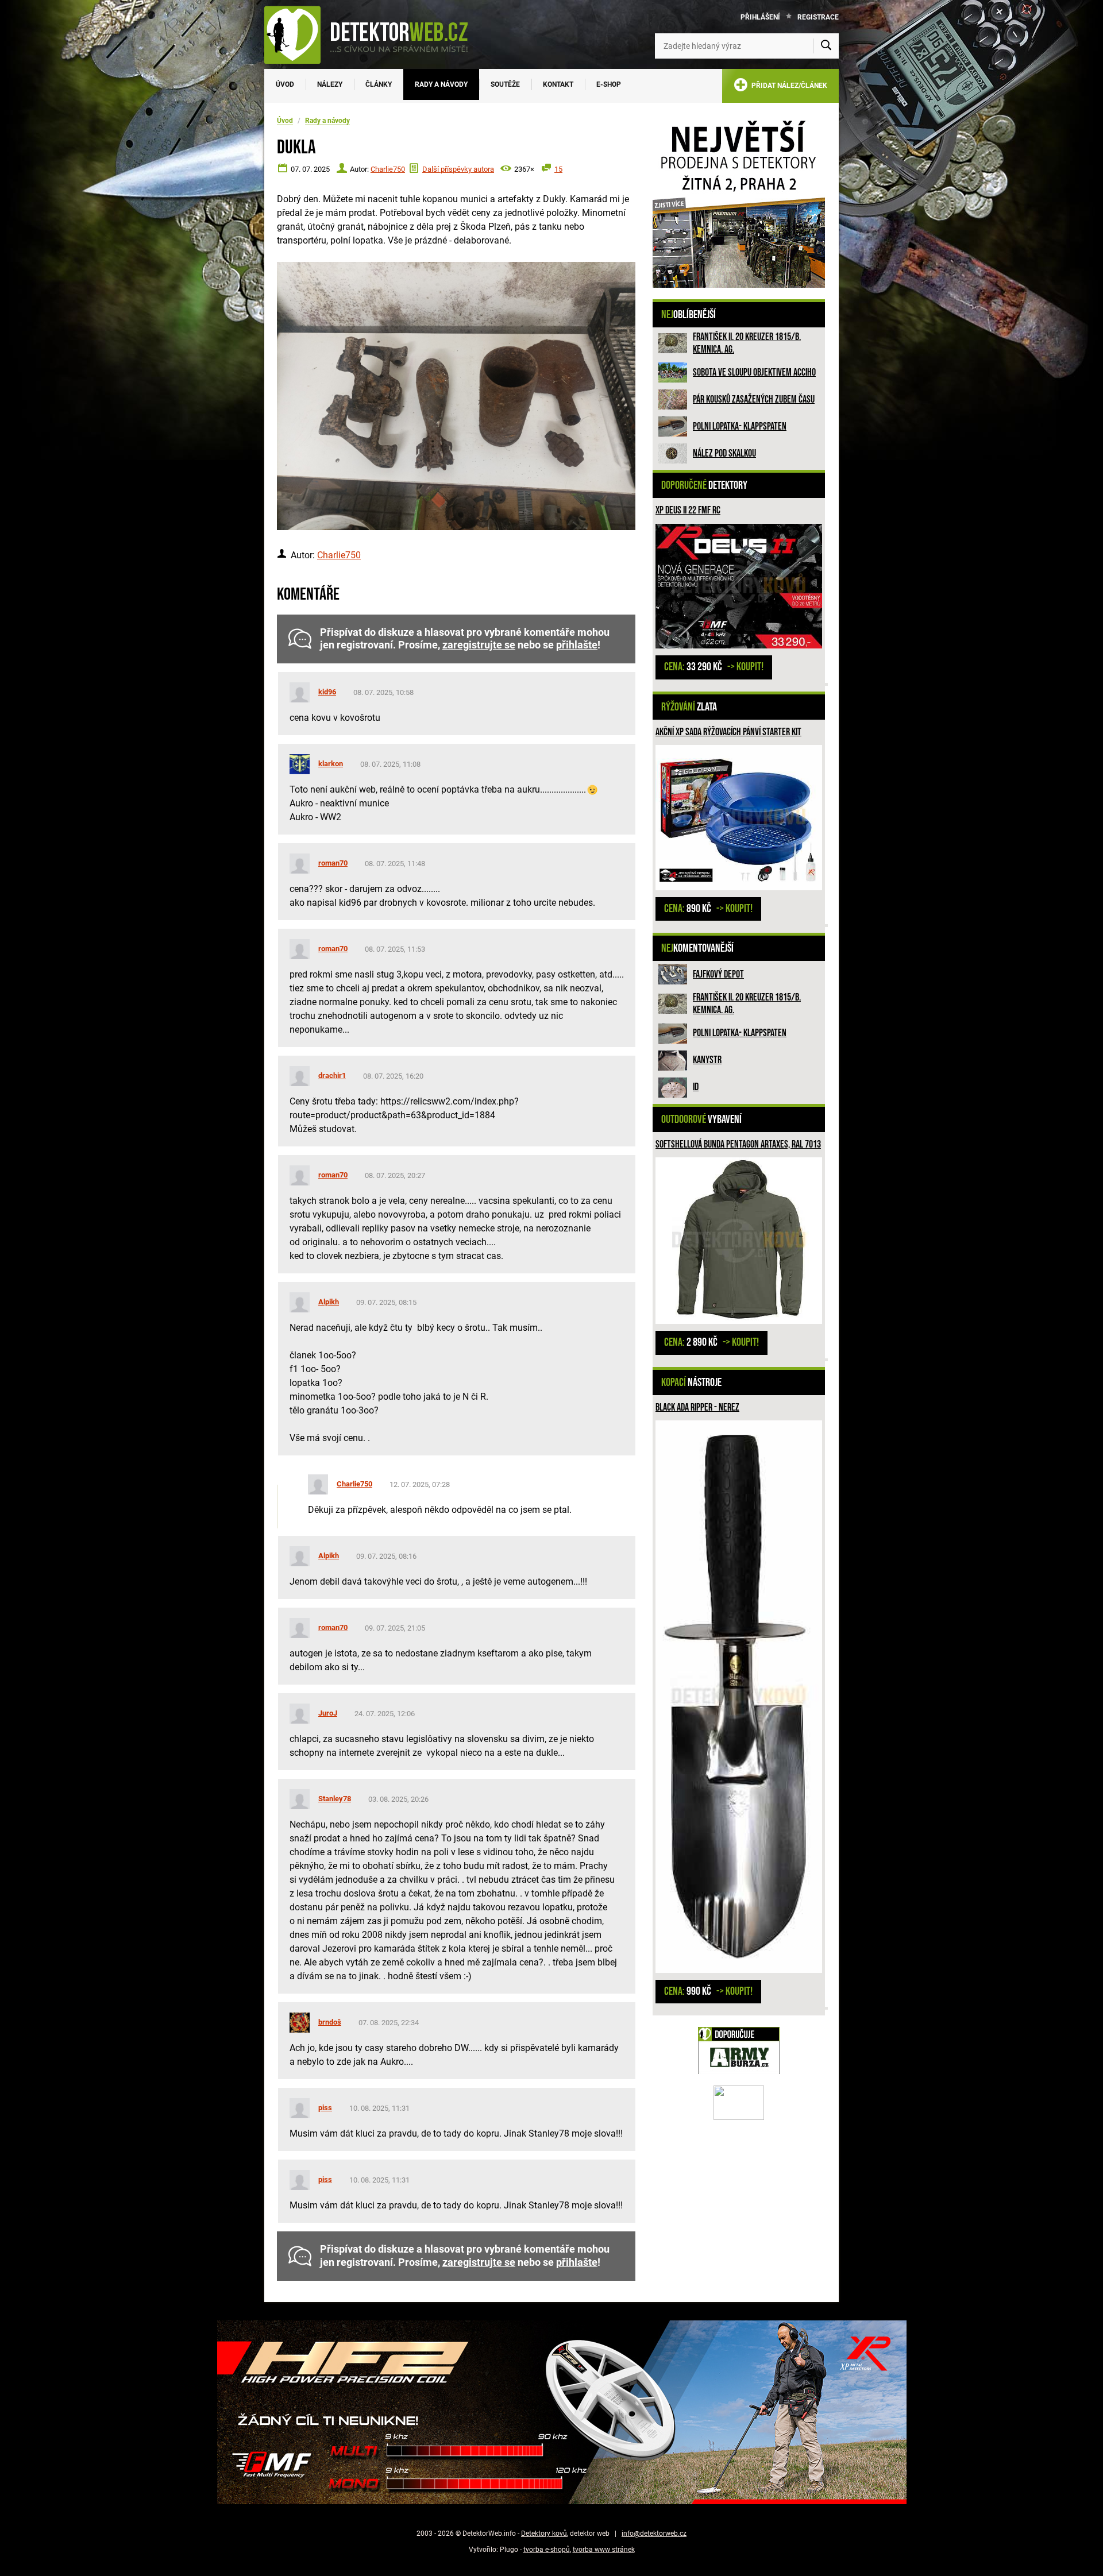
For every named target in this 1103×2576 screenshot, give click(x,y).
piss (325, 2108)
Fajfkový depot (718, 974)
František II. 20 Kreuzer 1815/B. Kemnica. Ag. (747, 343)
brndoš (330, 2022)
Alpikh (329, 1302)
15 (558, 169)
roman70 (333, 863)
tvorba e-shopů (547, 2550)
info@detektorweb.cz (654, 2533)
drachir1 (332, 1075)
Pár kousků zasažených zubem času (754, 399)
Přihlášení (760, 17)
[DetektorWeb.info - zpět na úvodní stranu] (373, 34)
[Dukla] (456, 396)
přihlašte (577, 645)
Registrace (818, 17)
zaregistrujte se (479, 645)
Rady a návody (441, 84)
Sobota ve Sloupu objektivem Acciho (754, 372)
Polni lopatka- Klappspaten (740, 426)
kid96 (327, 692)
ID (696, 1087)
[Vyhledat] (826, 46)
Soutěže (505, 84)
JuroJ (328, 1713)
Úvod (285, 84)
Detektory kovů (544, 2533)
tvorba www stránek (604, 2550)
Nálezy (330, 84)
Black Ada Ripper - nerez (697, 1407)
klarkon (331, 764)
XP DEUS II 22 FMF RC (688, 510)
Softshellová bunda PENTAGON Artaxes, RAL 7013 (738, 1144)
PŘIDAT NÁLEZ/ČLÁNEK (788, 86)
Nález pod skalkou (724, 453)
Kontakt (558, 84)
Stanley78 (335, 1799)
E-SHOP (609, 84)
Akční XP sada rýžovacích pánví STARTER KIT (728, 732)
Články (379, 84)
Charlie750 (388, 169)
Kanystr (707, 1060)
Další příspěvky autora (458, 169)
